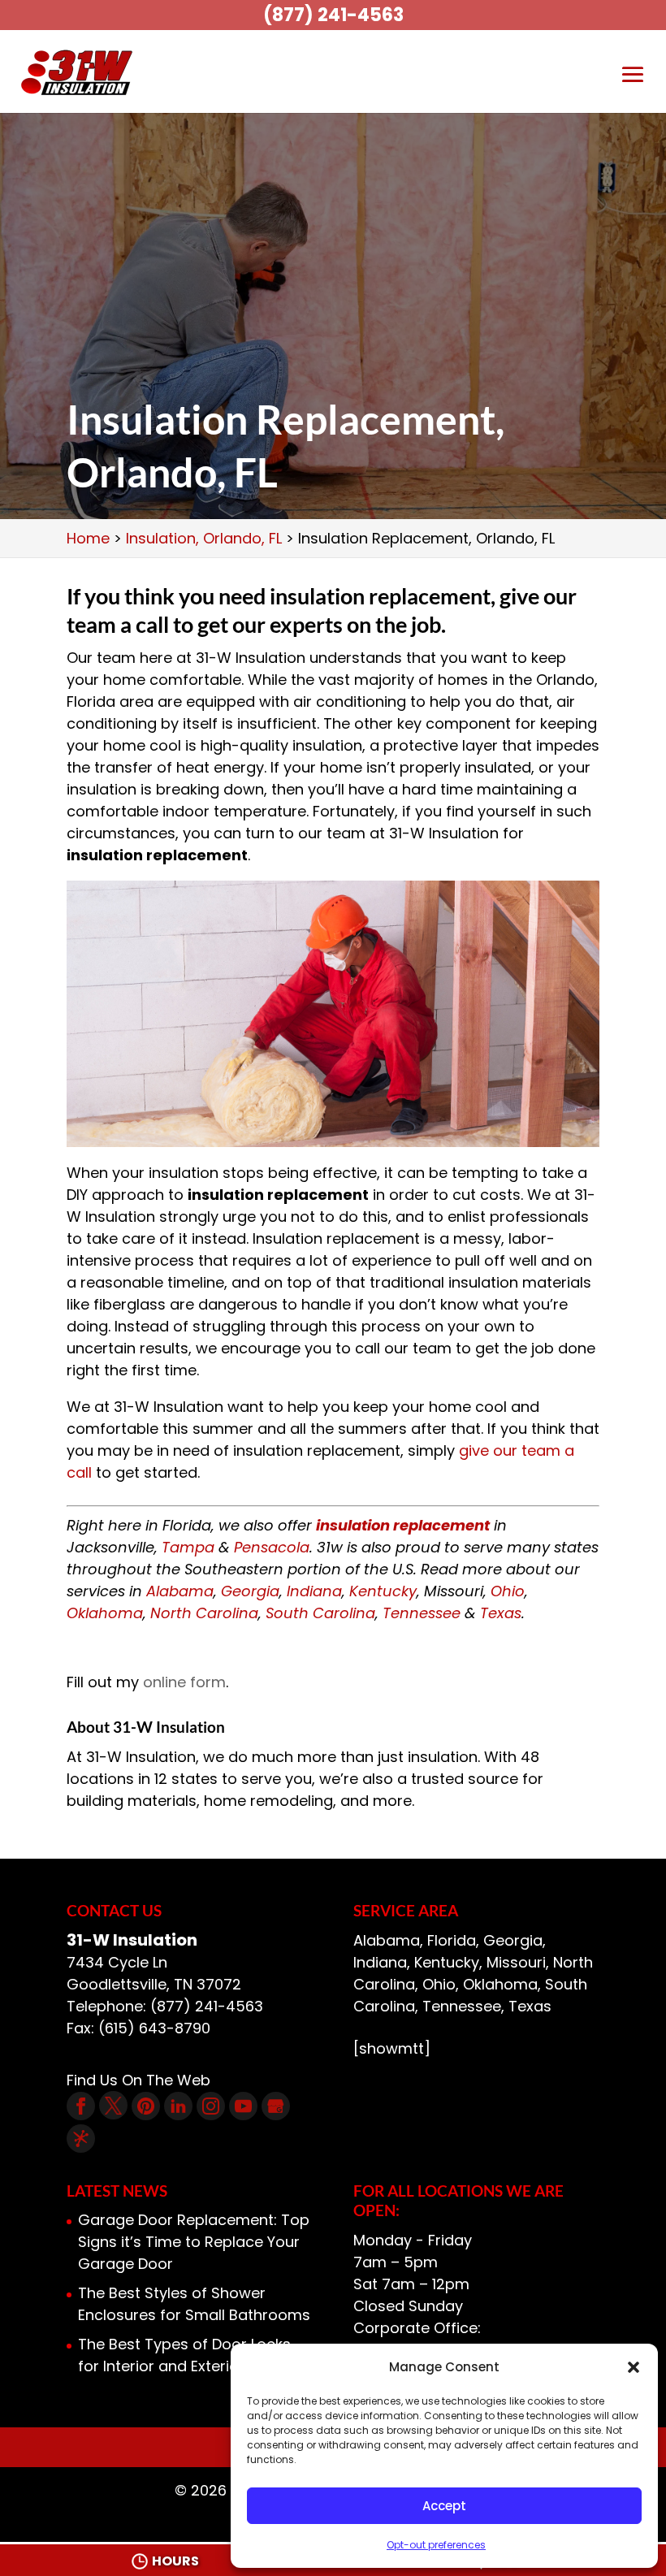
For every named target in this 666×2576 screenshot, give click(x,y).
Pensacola (272, 1547)
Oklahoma (105, 1613)
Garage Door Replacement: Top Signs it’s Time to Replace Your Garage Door (194, 2242)
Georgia (250, 1591)
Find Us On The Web (138, 2080)
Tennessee (422, 1613)
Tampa (188, 1547)
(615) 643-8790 (154, 2028)
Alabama (180, 1591)
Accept (444, 2506)
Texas (501, 1613)
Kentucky (383, 1591)
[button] (634, 2367)
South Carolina (320, 1613)
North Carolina (204, 1613)
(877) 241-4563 (333, 15)
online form (184, 1682)
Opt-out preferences (436, 2545)
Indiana (314, 1591)
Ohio (508, 1591)
